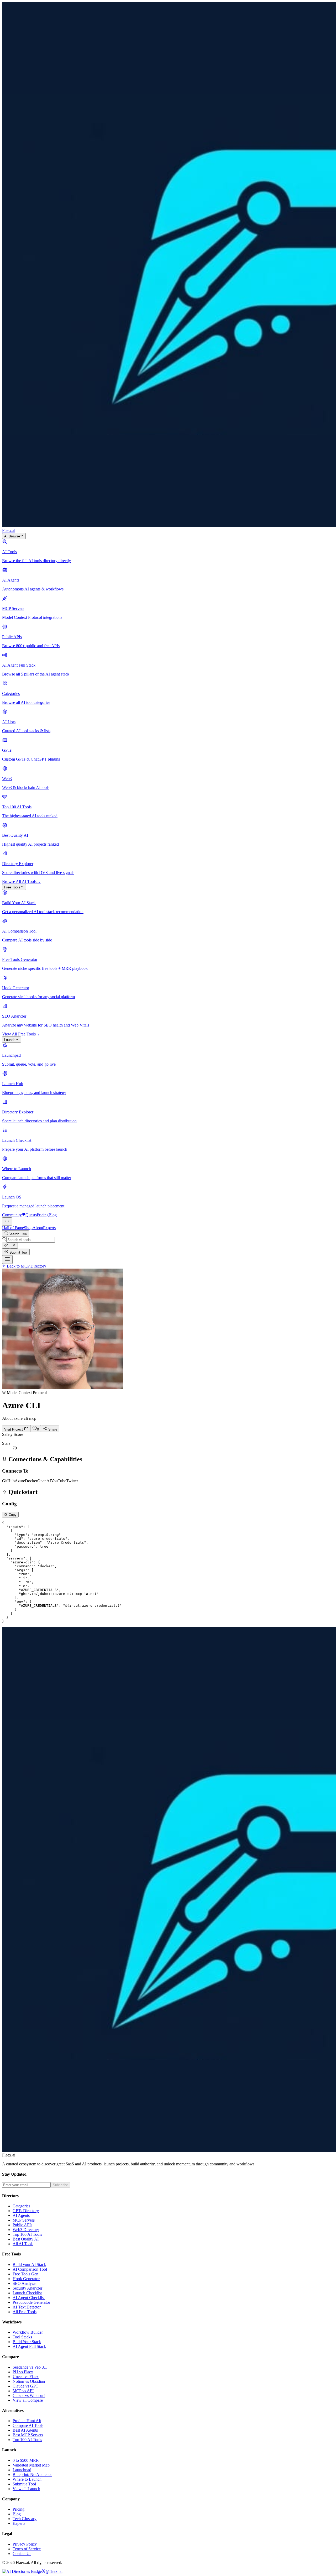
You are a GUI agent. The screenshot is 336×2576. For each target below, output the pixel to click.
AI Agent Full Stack (29, 2346)
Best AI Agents (25, 2430)
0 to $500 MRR (26, 2460)
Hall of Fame (13, 1228)
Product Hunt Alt (27, 2421)
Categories (21, 2206)
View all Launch (26, 2489)
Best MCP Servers (28, 2435)
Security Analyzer (27, 2288)
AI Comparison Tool (30, 2269)
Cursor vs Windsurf (29, 2396)
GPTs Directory (26, 2211)
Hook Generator (26, 2279)
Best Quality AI (26, 2239)
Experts (49, 1228)
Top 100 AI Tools (27, 2234)
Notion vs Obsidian (29, 2381)
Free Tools (12, 887)
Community (12, 1215)
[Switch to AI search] (6, 1246)
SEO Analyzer (25, 2283)
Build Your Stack (27, 2342)
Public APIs (22, 2225)
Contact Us (22, 2554)
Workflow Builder (28, 2332)
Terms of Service (27, 2549)
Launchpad (22, 2470)
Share (52, 1429)
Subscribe (60, 2185)
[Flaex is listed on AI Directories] (22, 2571)
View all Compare (28, 2400)
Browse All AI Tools (21, 881)
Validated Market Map (31, 2465)
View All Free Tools (21, 1034)
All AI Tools (23, 2244)
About (38, 1228)
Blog (53, 1215)
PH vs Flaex (23, 2372)
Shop (28, 1228)
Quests (31, 1215)
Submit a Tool (24, 2484)
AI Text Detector (27, 2307)
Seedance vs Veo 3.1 (30, 2367)
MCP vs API (23, 2391)
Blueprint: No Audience (32, 2475)
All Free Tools (25, 2312)
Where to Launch (27, 2479)
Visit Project (14, 1429)
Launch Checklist (27, 2293)
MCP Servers (24, 2220)
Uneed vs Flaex (26, 2377)
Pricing (43, 1215)
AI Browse (12, 536)
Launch (10, 1040)
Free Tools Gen (25, 2274)
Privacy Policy (25, 2544)
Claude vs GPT (25, 2386)
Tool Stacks (22, 2337)
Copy (12, 1515)
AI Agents (21, 2215)
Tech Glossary (25, 2519)
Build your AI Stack (29, 2265)
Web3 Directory (26, 2230)
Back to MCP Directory (26, 1266)
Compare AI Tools (28, 2425)
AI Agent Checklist (29, 2298)
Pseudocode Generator (31, 2302)
